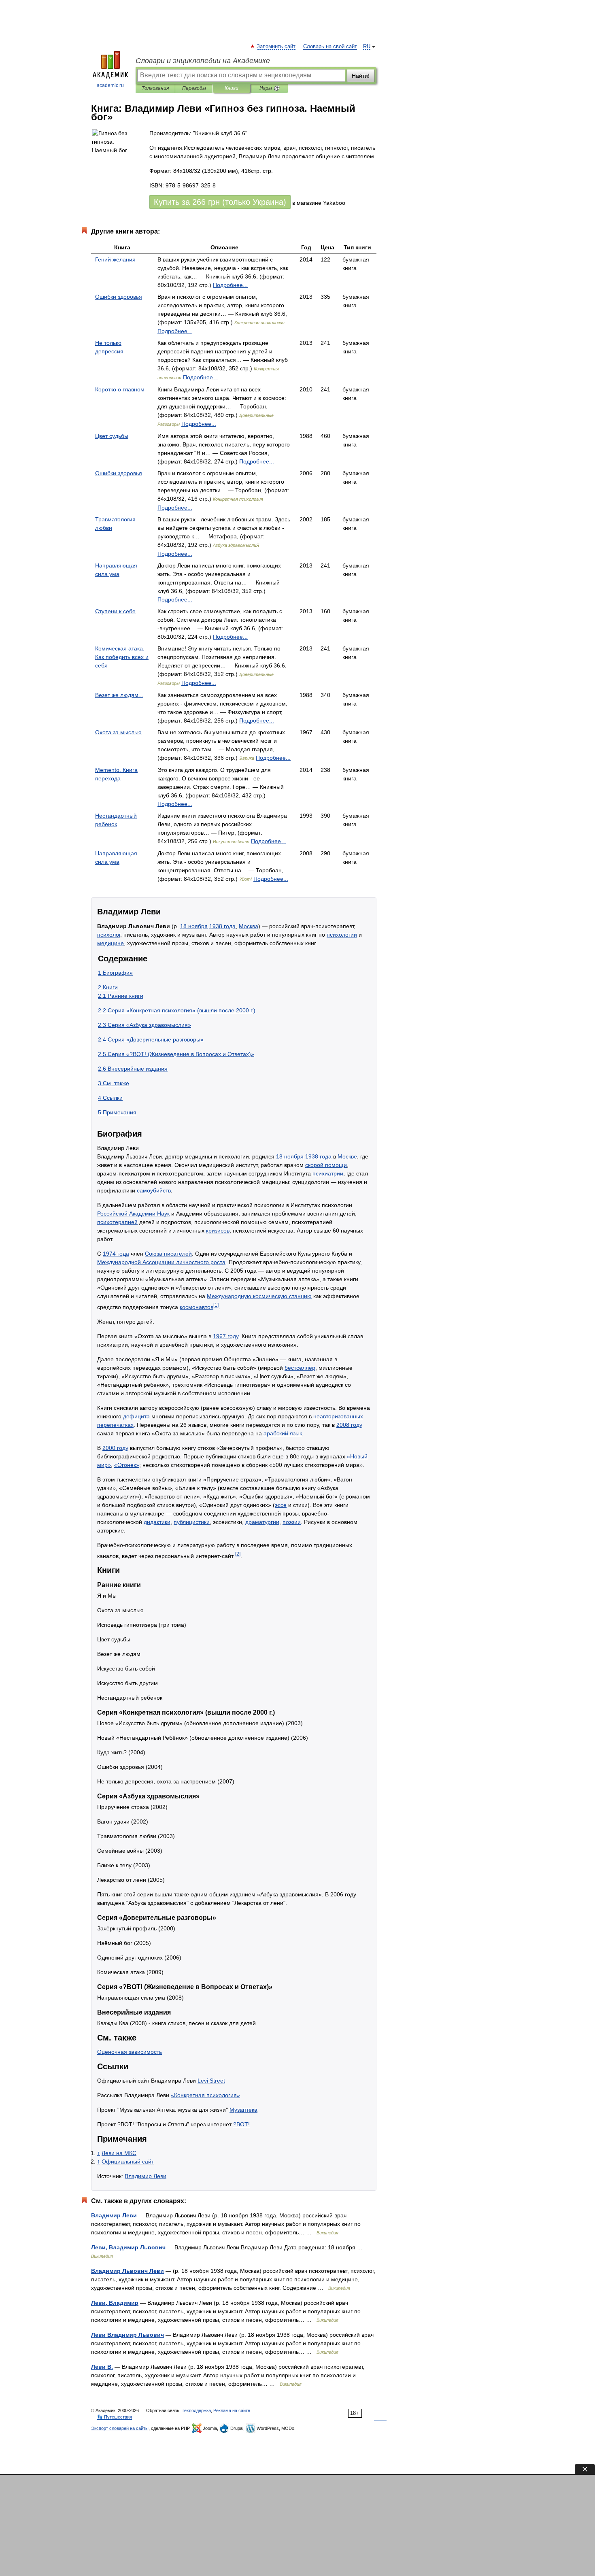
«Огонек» (127, 1465)
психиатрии (328, 1173)
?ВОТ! (241, 2124)
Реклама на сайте (232, 2410)
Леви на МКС (119, 2153)
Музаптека (243, 2110)
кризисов (218, 1231)
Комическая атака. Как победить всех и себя (122, 657)
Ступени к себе (115, 611)
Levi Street (211, 2081)
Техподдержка (196, 2410)
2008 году (349, 1425)
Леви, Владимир (115, 2303)
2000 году (115, 1448)
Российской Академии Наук (133, 1214)
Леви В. (102, 2367)
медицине (110, 943)
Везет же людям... (119, 695)
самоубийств (154, 1190)
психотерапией (117, 1222)
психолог (109, 935)
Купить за (220, 202)
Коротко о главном (120, 389)
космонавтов (197, 1307)
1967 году (226, 1336)
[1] (216, 1305)
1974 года (116, 1254)
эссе (281, 1505)
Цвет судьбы (112, 436)
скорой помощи (326, 1165)
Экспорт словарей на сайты (120, 2428)
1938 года (222, 926)
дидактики (157, 1522)
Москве (347, 1156)
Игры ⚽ (269, 88)
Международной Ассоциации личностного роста (161, 1262)
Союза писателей (168, 1254)
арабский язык (283, 1433)
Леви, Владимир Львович (128, 2247)
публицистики (192, 1522)
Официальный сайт (128, 2162)
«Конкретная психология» (205, 2095)
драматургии (262, 1522)
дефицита (136, 1416)
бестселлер (300, 1368)
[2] (238, 1554)
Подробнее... (230, 285)
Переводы (194, 88)
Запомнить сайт (276, 47)
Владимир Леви (146, 2176)
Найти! (361, 76)
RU (367, 47)
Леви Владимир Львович (127, 2335)
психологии (342, 935)
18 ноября (194, 926)
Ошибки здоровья (119, 297)
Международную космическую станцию (259, 1296)
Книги (232, 88)
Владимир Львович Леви (127, 2271)
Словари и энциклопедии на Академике (203, 61)
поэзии (292, 1522)
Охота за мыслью (118, 732)
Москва (249, 926)
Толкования (155, 88)
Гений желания (115, 259)
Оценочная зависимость (130, 2052)
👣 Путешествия (115, 2417)
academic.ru (110, 85)
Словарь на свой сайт (330, 47)
